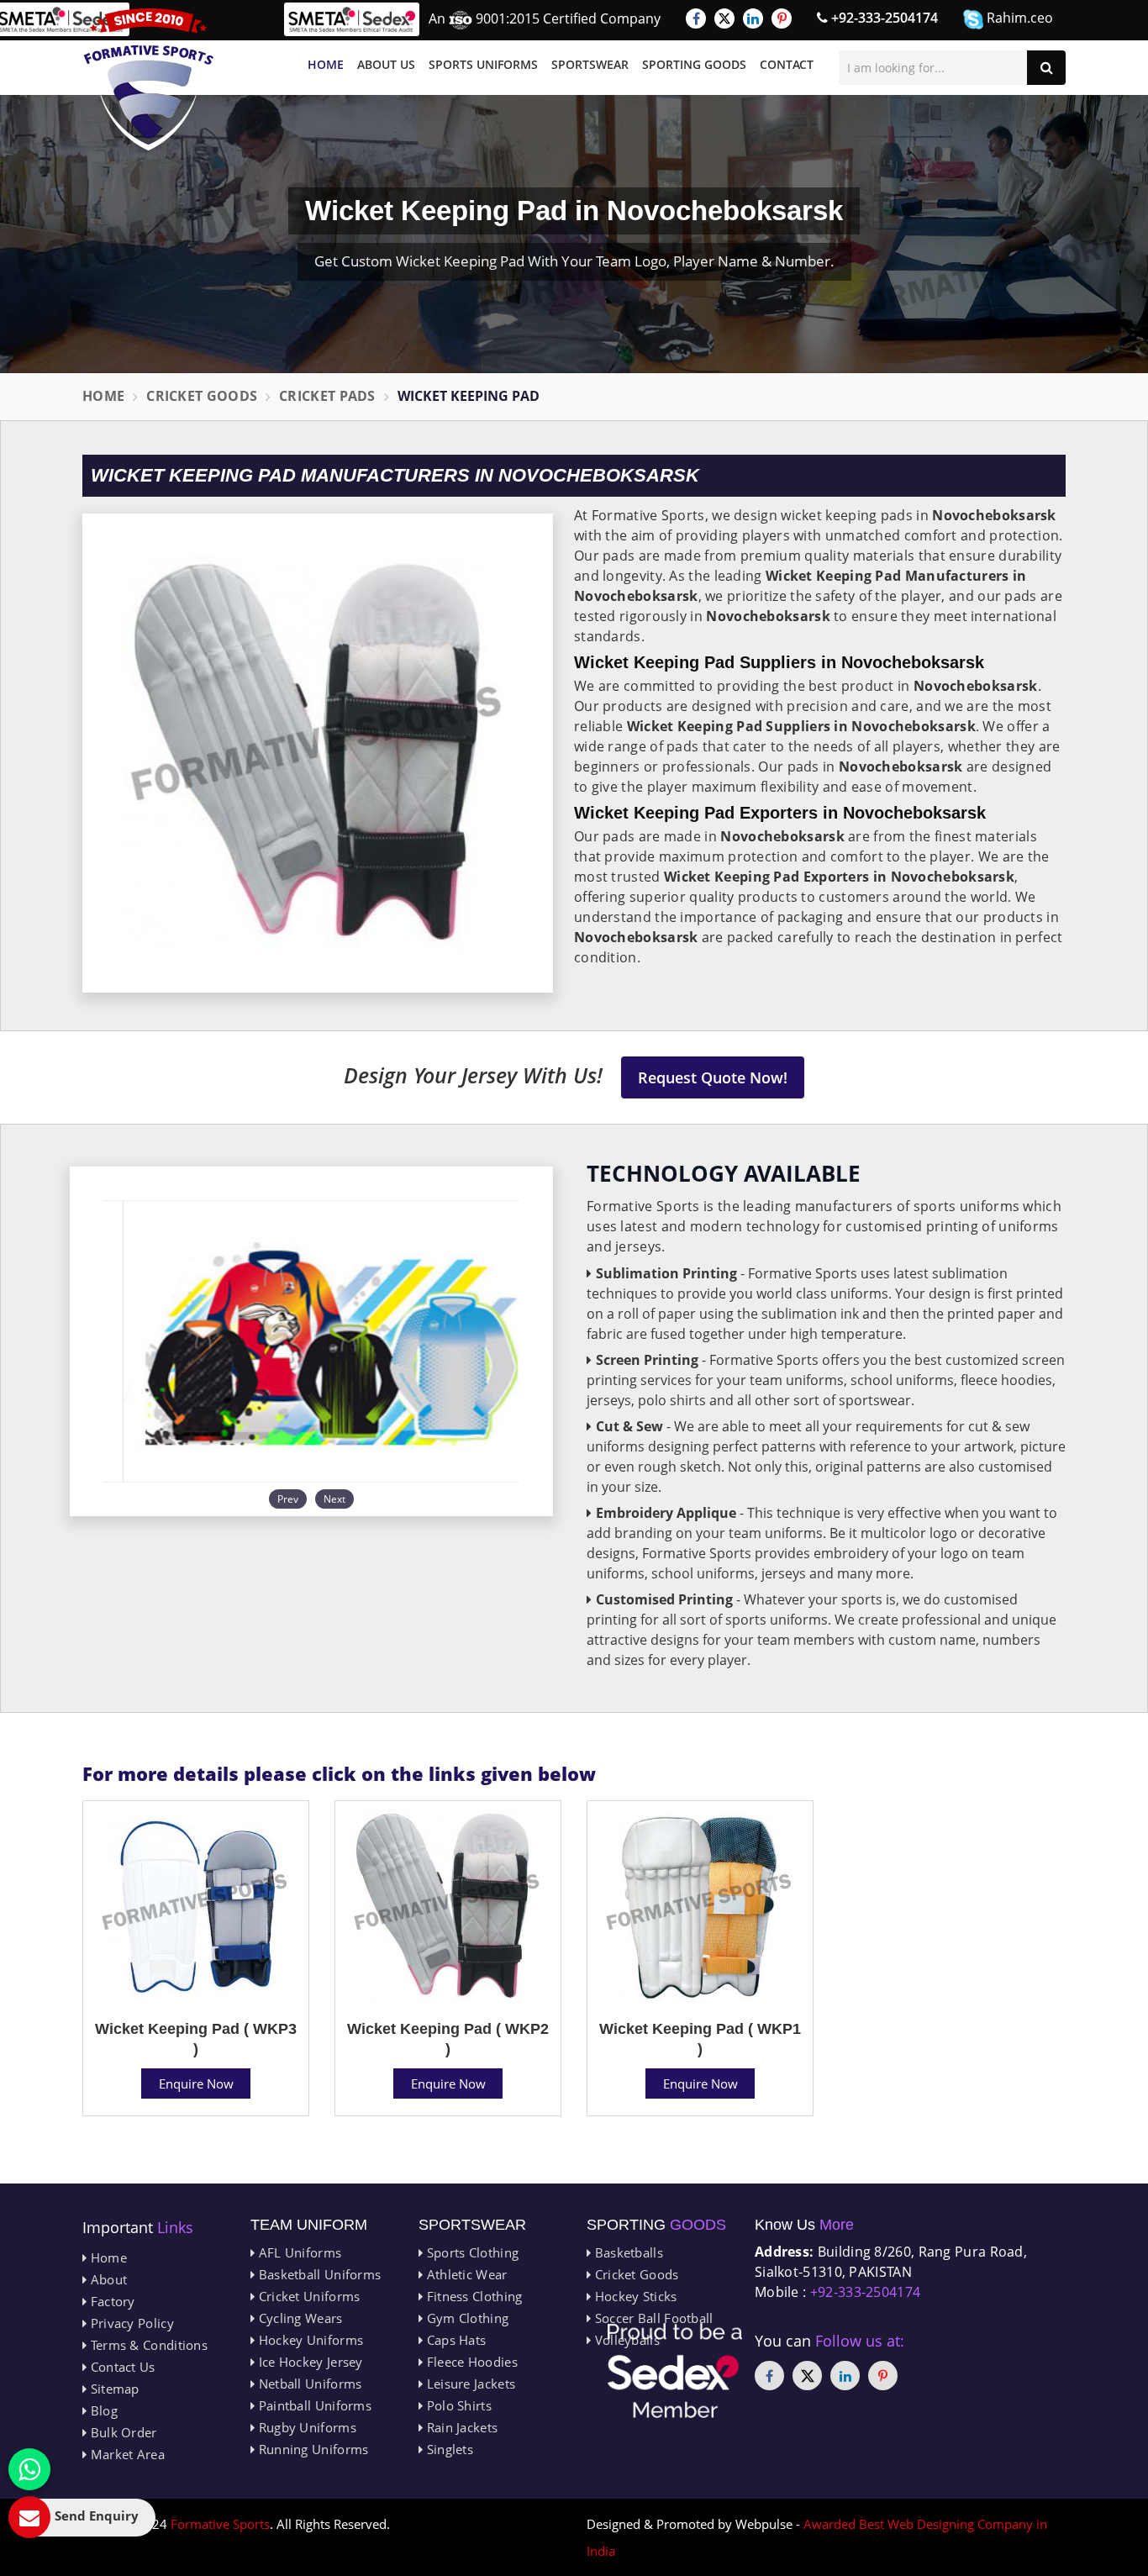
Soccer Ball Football (652, 2318)
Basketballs (627, 2252)
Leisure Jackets (469, 2384)
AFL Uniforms (298, 2252)
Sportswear (590, 64)
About (107, 2279)
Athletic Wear (465, 2274)
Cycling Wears (298, 2318)
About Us (386, 64)
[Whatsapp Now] (29, 2469)
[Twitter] (724, 18)
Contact (787, 64)
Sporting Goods (694, 64)
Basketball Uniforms (318, 2274)
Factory (111, 2301)
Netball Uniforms (308, 2384)
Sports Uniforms (483, 64)
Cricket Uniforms (307, 2296)
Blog (102, 2410)
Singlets (448, 2449)
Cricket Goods (202, 396)
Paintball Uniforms (313, 2405)
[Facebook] (696, 18)
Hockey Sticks (634, 2296)
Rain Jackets (460, 2427)
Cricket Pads (327, 396)
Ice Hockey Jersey (308, 2362)
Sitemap (113, 2389)
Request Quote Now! (713, 1077)
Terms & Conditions (147, 2345)
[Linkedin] (753, 18)
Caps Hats (454, 2340)
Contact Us (121, 2367)
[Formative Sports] (149, 79)
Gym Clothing (466, 2318)
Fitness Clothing (472, 2296)
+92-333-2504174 (883, 18)
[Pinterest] (782, 18)
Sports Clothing (471, 2252)
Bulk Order (121, 2432)
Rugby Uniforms (305, 2427)
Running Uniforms (311, 2449)
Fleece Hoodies (470, 2362)
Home (326, 64)
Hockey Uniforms (309, 2340)
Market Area (126, 2454)
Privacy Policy (130, 2323)
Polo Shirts (457, 2405)
